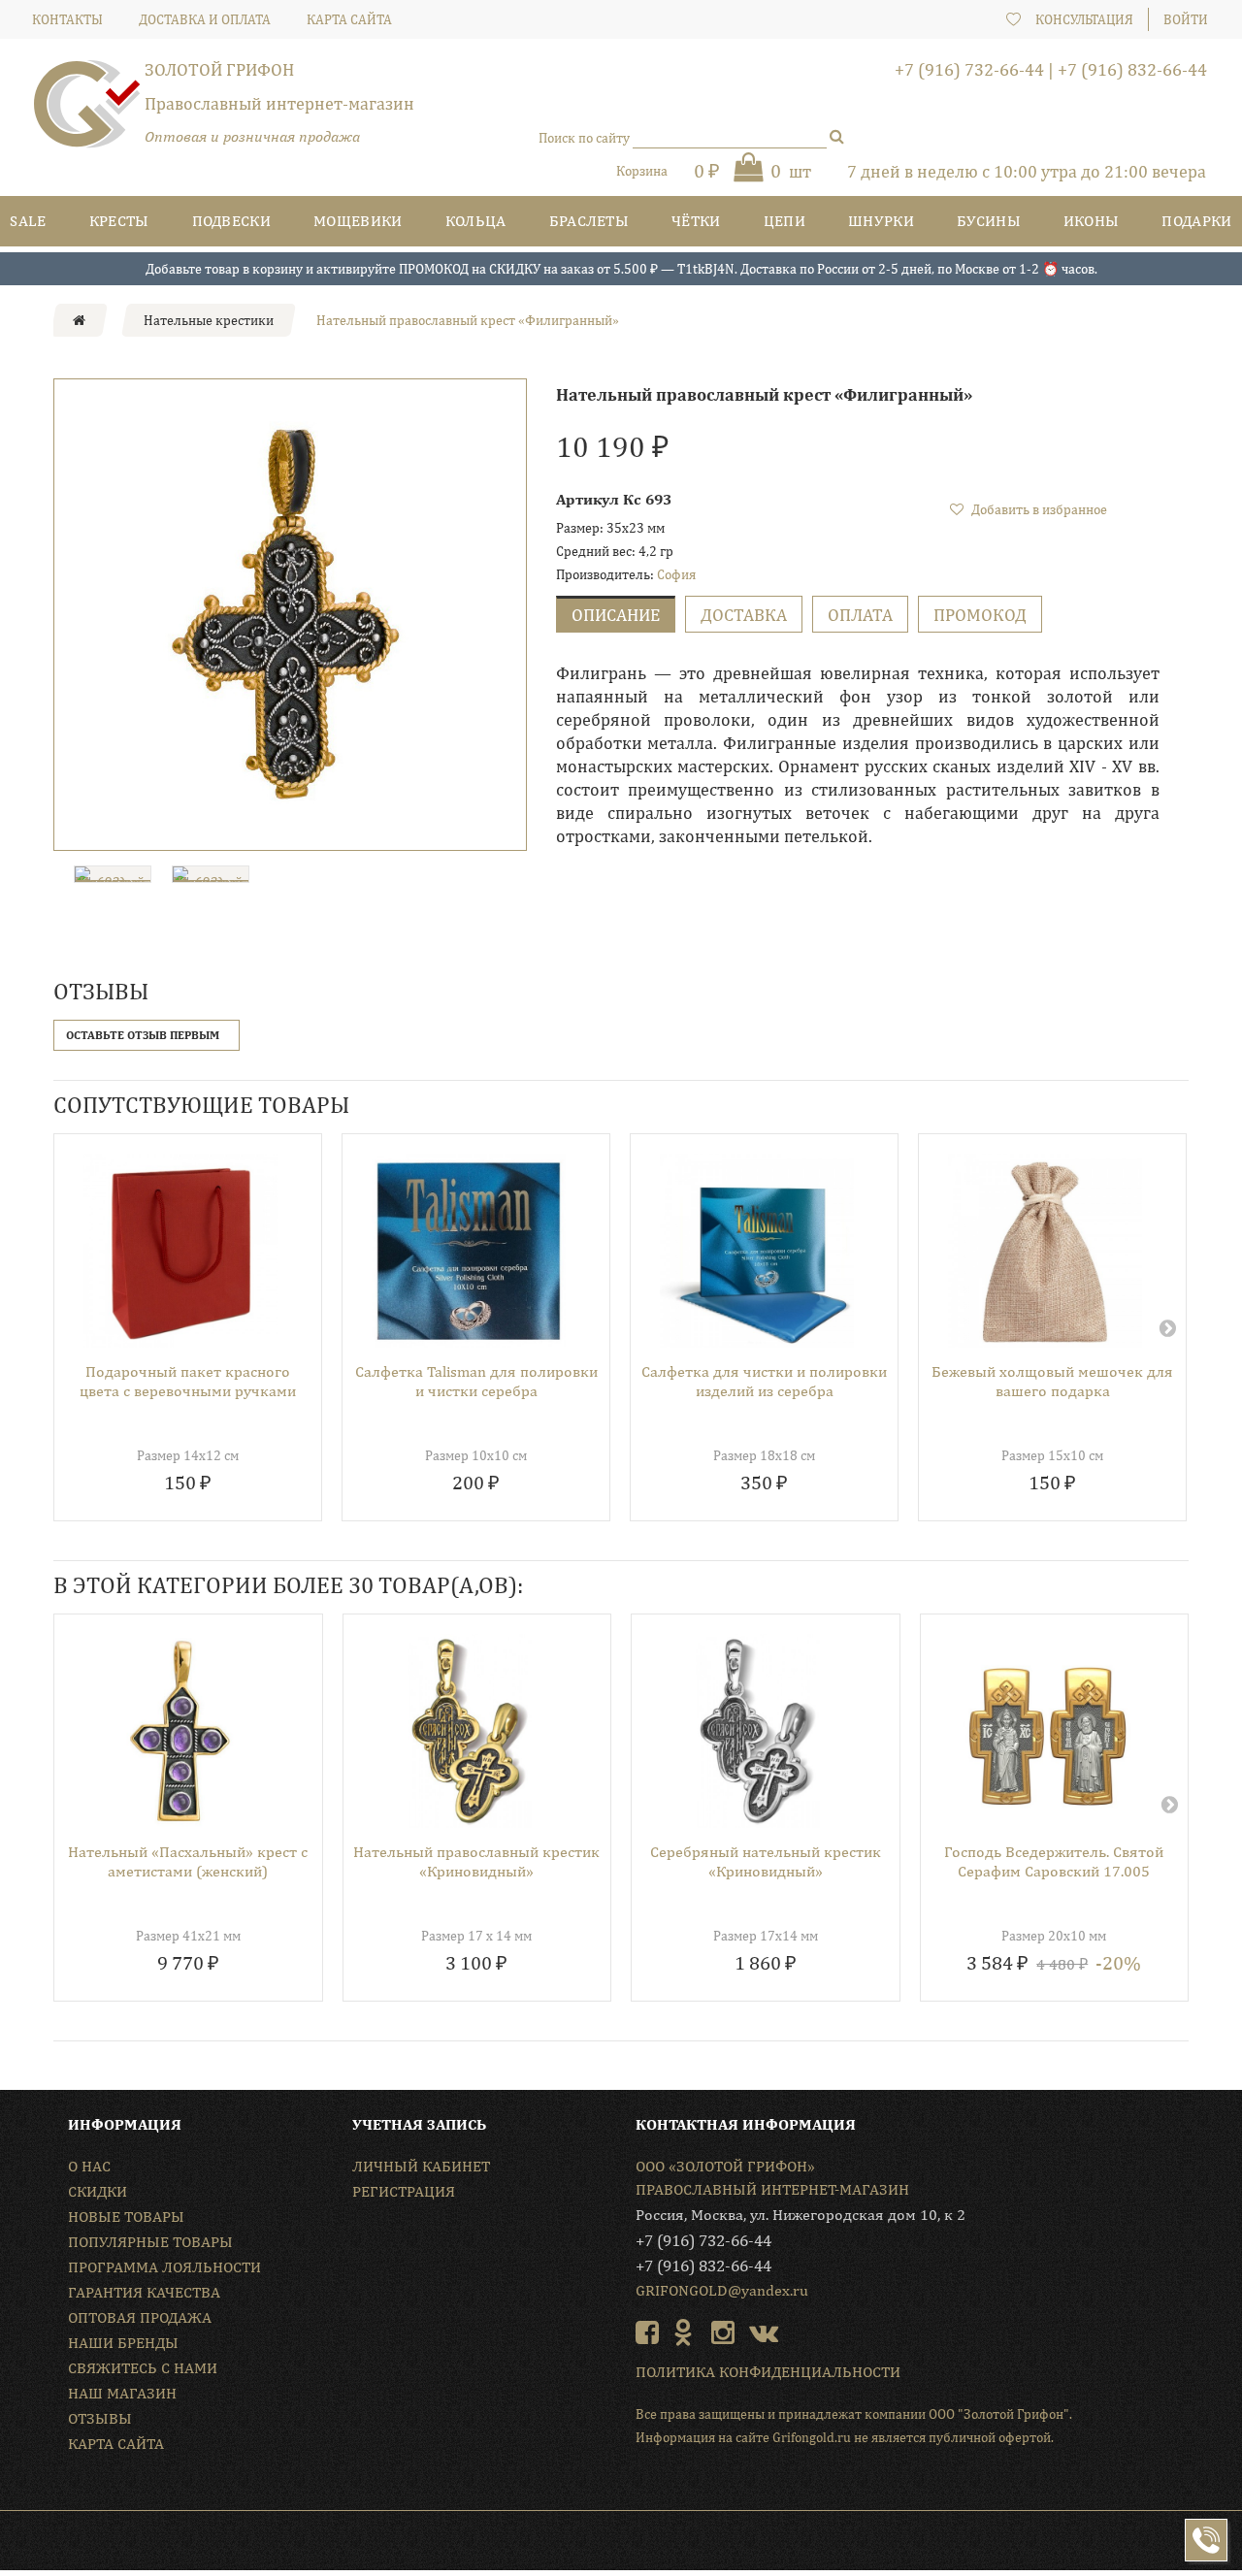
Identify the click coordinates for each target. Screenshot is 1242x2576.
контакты (67, 19)
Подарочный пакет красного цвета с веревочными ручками (188, 1381)
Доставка (744, 615)
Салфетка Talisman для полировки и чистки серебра (476, 1381)
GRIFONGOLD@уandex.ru (722, 2290)
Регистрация (404, 2191)
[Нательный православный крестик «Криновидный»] (470, 1731)
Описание (616, 615)
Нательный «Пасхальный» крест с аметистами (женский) (188, 1861)
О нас (89, 2166)
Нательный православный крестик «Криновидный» (476, 1861)
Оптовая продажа (140, 2317)
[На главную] (79, 320)
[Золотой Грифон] (87, 112)
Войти (1186, 19)
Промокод (980, 615)
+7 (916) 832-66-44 (1132, 69)
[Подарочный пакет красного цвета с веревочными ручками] (180, 1251)
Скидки (98, 2191)
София (676, 574)
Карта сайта (116, 2444)
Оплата (860, 615)
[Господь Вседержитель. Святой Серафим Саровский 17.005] (1047, 1731)
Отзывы (100, 2418)
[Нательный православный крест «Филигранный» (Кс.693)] (290, 615)
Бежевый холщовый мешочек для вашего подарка (1052, 1381)
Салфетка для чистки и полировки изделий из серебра (764, 1381)
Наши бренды (123, 2343)
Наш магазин (122, 2393)
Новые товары (126, 2217)
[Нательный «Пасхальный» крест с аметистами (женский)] (181, 1731)
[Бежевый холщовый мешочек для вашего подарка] (1045, 1251)
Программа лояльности (164, 2267)
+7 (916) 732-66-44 (969, 69)
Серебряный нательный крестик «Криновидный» (766, 1861)
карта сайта (349, 19)
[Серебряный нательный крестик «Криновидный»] (758, 1731)
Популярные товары (150, 2242)
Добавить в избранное (1038, 509)
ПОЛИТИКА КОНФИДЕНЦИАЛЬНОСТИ (768, 2372)
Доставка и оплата (205, 19)
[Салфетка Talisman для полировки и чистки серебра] (469, 1251)
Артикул (588, 499)
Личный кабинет (421, 2166)
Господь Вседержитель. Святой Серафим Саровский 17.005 (1054, 1861)
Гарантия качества (144, 2292)
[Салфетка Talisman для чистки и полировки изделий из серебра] (757, 1251)
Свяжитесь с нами (143, 2368)
